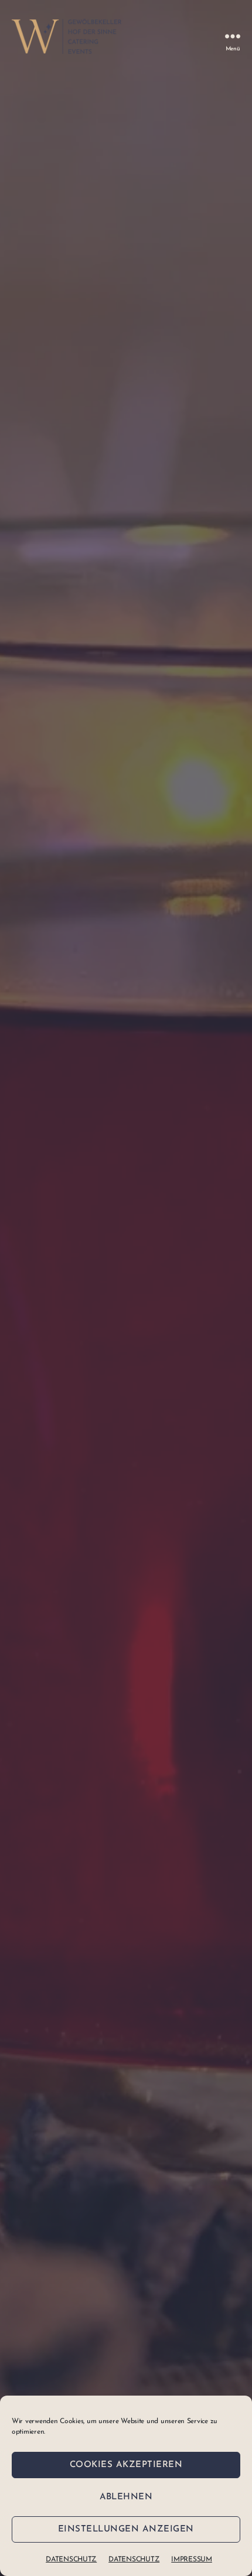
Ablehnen (126, 2497)
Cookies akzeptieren (126, 2465)
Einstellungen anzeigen (126, 2529)
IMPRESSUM (192, 2560)
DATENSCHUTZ (71, 2560)
